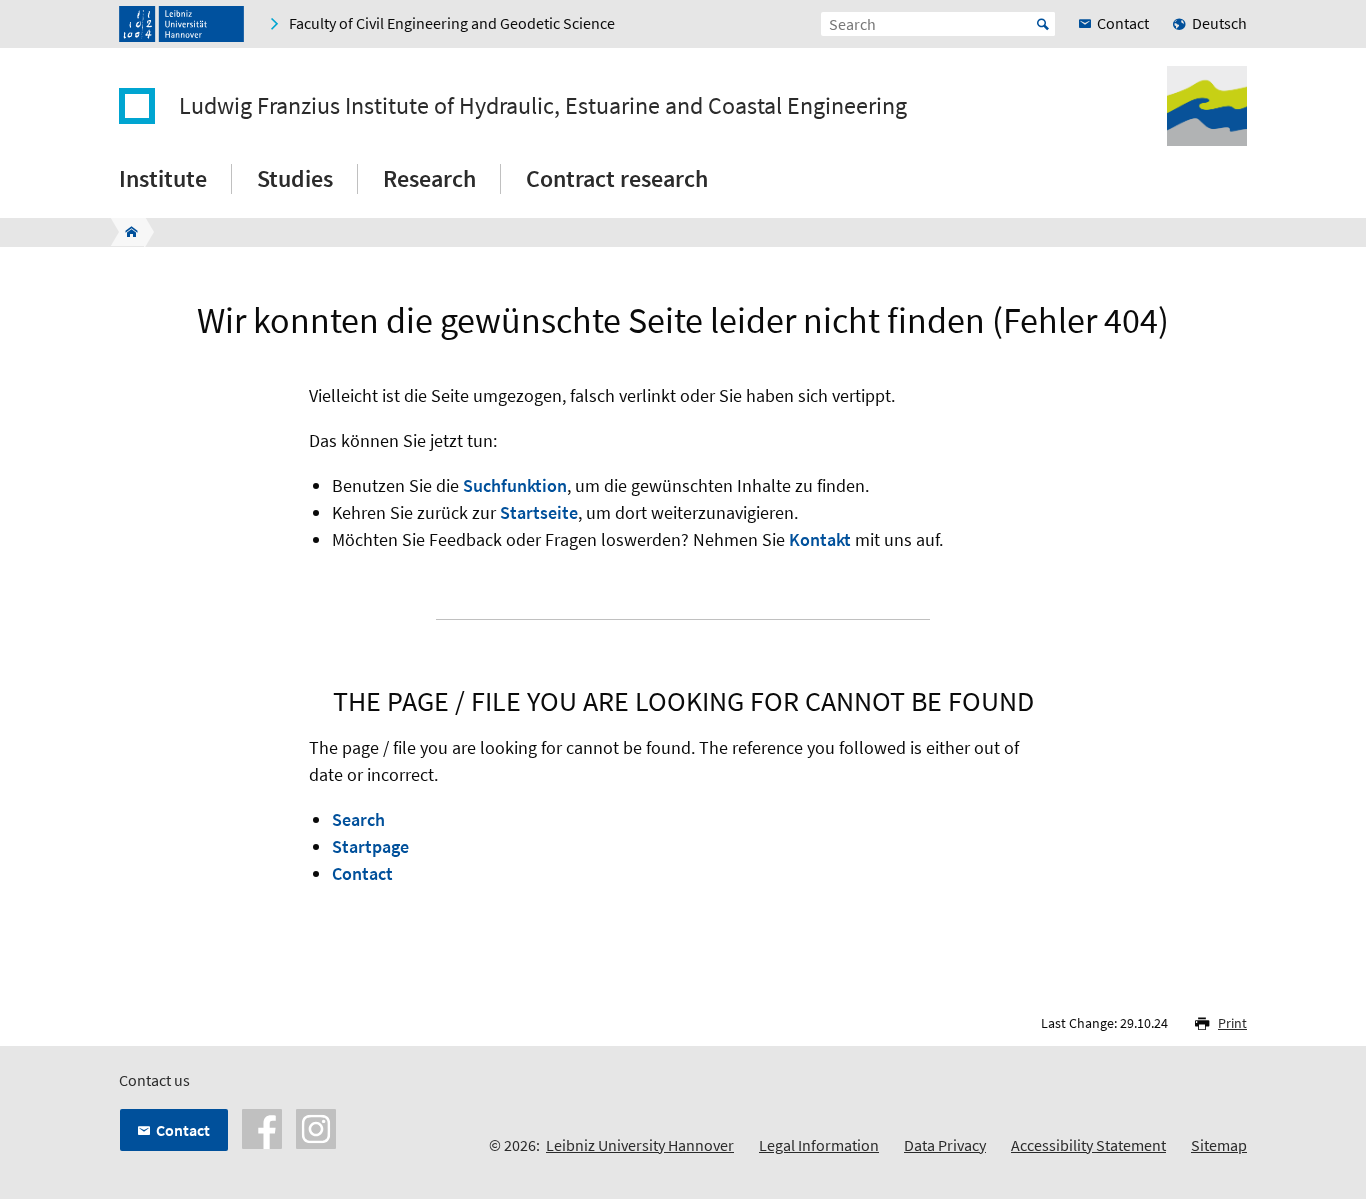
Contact (362, 873)
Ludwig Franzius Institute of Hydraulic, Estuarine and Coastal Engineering (543, 106)
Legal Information (819, 1145)
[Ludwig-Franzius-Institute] (125, 232)
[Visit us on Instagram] (316, 1127)
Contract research (617, 178)
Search (358, 819)
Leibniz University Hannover (640, 1145)
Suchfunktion (515, 485)
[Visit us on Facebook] (262, 1127)
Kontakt (820, 539)
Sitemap (1219, 1145)
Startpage (370, 846)
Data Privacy (945, 1145)
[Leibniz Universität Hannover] (181, 24)
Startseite (539, 512)
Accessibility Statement (1088, 1145)
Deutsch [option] (1219, 23)
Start (1043, 24)
